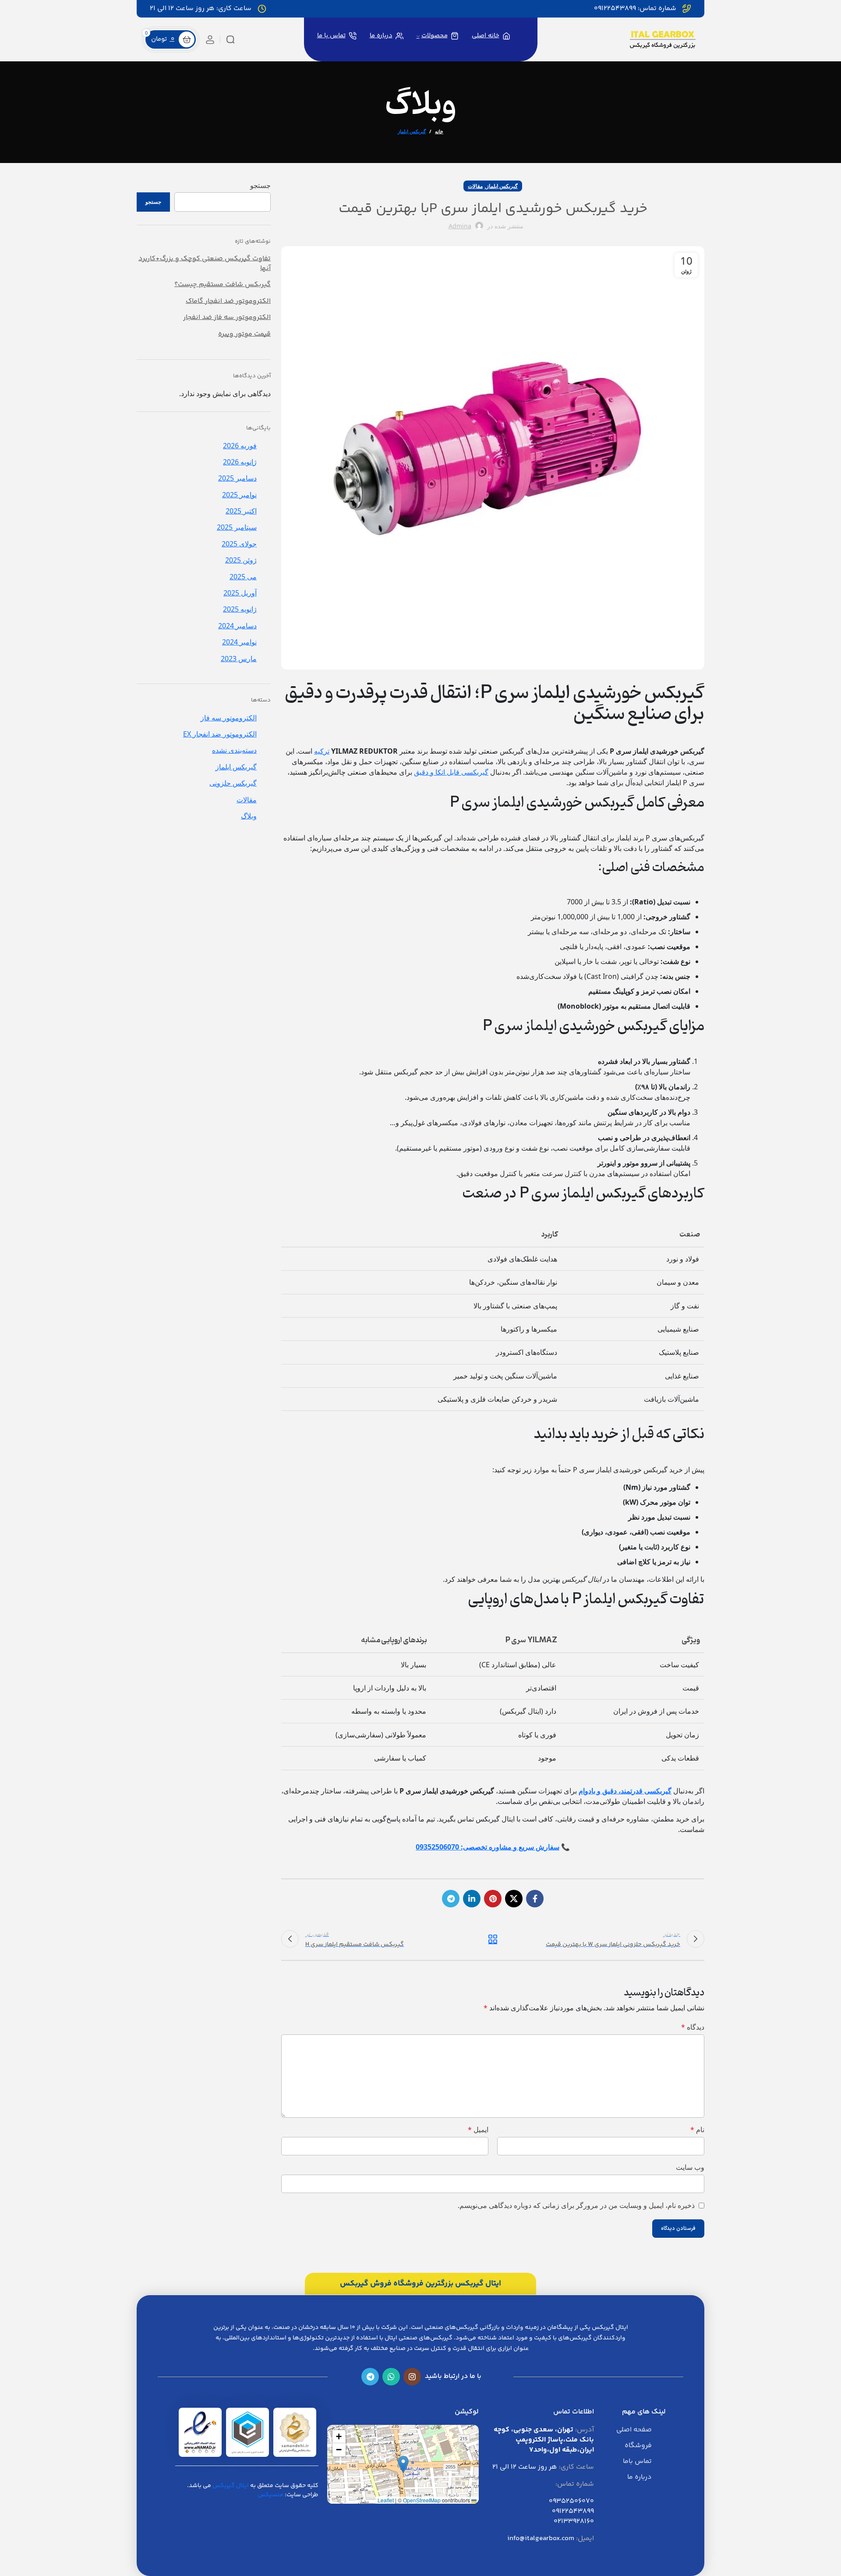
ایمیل (478, 2130)
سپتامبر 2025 (237, 527)
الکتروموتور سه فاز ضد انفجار (227, 318)
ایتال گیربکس (231, 2486)
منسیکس (270, 2495)
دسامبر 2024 (237, 626)
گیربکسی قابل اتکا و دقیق (451, 772)
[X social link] (514, 1899)
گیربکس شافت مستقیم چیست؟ (223, 285)
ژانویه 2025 (240, 609)
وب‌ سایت (690, 2167)
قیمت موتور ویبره (244, 334)
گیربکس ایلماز (412, 131)
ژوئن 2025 (241, 560)
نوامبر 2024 (239, 642)
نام (697, 2130)
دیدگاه (693, 2027)
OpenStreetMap (422, 2500)
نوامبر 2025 (239, 495)
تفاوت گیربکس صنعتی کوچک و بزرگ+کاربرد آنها (205, 264)
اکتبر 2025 (241, 511)
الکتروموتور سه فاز (229, 718)
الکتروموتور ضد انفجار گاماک (228, 301)
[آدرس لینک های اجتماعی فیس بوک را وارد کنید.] (535, 1899)
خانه (439, 131)
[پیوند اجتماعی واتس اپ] (391, 2377)
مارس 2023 (239, 659)
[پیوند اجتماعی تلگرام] (451, 1899)
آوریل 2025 (240, 593)
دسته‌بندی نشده (234, 750)
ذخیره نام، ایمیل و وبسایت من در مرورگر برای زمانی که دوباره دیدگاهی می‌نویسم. (576, 2205)
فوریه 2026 (240, 446)
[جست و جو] (230, 39)
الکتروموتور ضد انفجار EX (220, 734)
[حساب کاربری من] (210, 39)
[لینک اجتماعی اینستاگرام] (412, 2377)
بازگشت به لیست (493, 1939)
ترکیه (322, 751)
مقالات (475, 186)
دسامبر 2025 (237, 478)
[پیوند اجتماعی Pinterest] (493, 1899)
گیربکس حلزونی (233, 783)
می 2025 (243, 577)
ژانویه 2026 (240, 462)
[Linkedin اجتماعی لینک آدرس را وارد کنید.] (472, 1899)
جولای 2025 (239, 544)
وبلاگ (249, 816)
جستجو (260, 185)
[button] (403, 2464)
